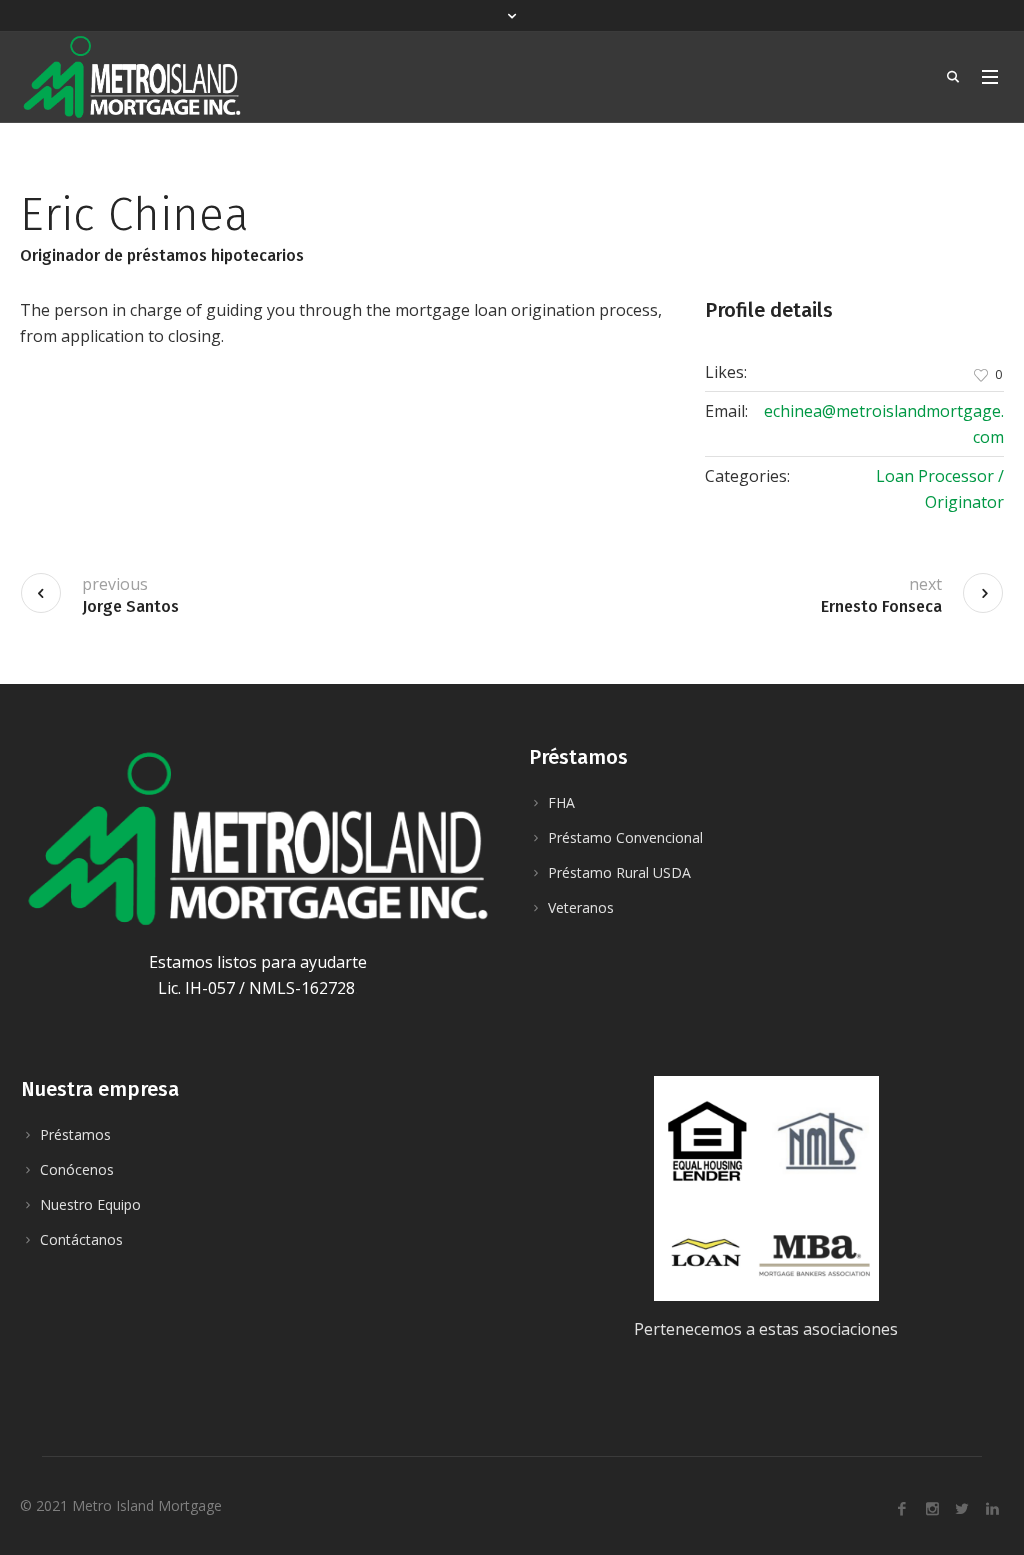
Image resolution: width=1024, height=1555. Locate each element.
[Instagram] (932, 1508)
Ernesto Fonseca (881, 606)
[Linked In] (992, 1508)
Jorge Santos (130, 606)
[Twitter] (962, 1508)
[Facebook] (902, 1508)
